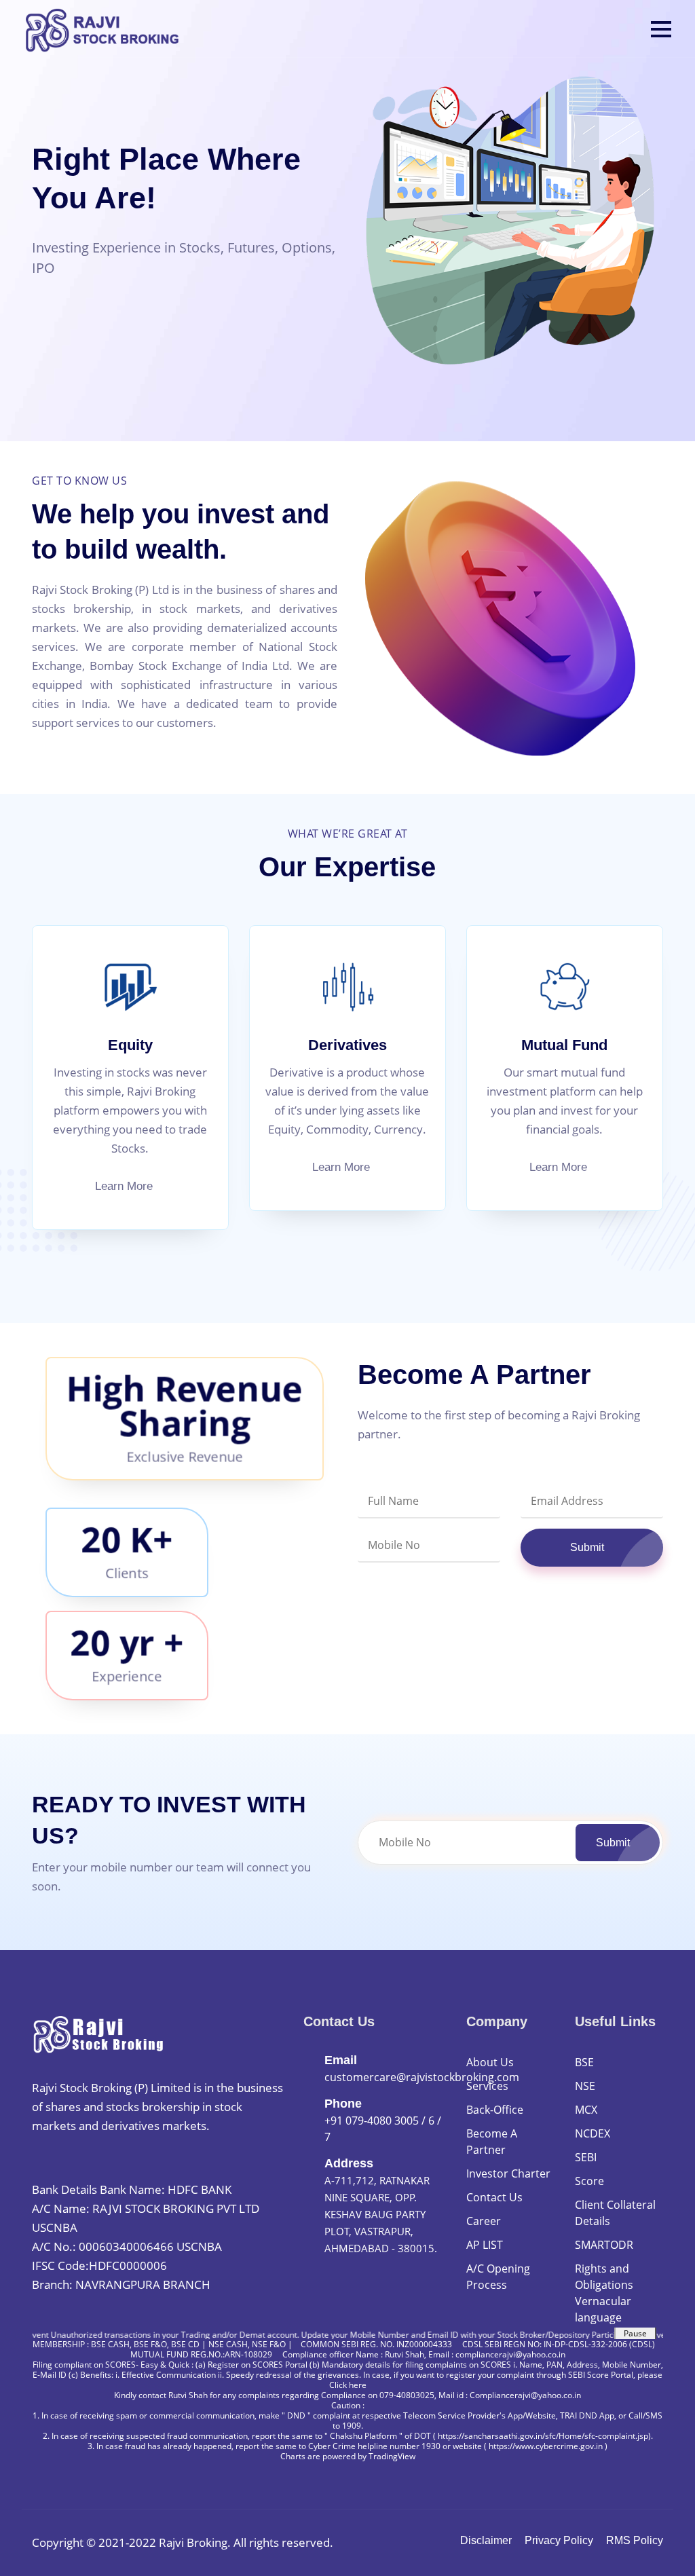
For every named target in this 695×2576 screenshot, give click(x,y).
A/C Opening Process (498, 2277)
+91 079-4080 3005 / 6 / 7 (383, 2129)
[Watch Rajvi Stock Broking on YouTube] (149, 2162)
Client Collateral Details (615, 2213)
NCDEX (593, 2133)
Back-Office (495, 2110)
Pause (635, 2333)
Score (589, 2181)
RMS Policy (635, 2540)
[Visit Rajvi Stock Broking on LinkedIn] (98, 2162)
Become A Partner (492, 2142)
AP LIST (485, 2245)
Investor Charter (508, 2173)
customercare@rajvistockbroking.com (422, 2077)
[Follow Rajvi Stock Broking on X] (72, 2162)
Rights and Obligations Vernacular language (604, 2293)
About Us (490, 2062)
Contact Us (494, 2197)
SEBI (586, 2157)
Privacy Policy (559, 2540)
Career (484, 2221)
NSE (585, 2086)
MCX (586, 2110)
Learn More (126, 1186)
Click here (348, 2385)
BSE (584, 2062)
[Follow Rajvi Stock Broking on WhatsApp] (45, 2162)
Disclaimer (486, 2540)
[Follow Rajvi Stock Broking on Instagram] (125, 2162)
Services (487, 2086)
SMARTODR (604, 2245)
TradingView (392, 2456)
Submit (587, 1547)
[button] (661, 29)
